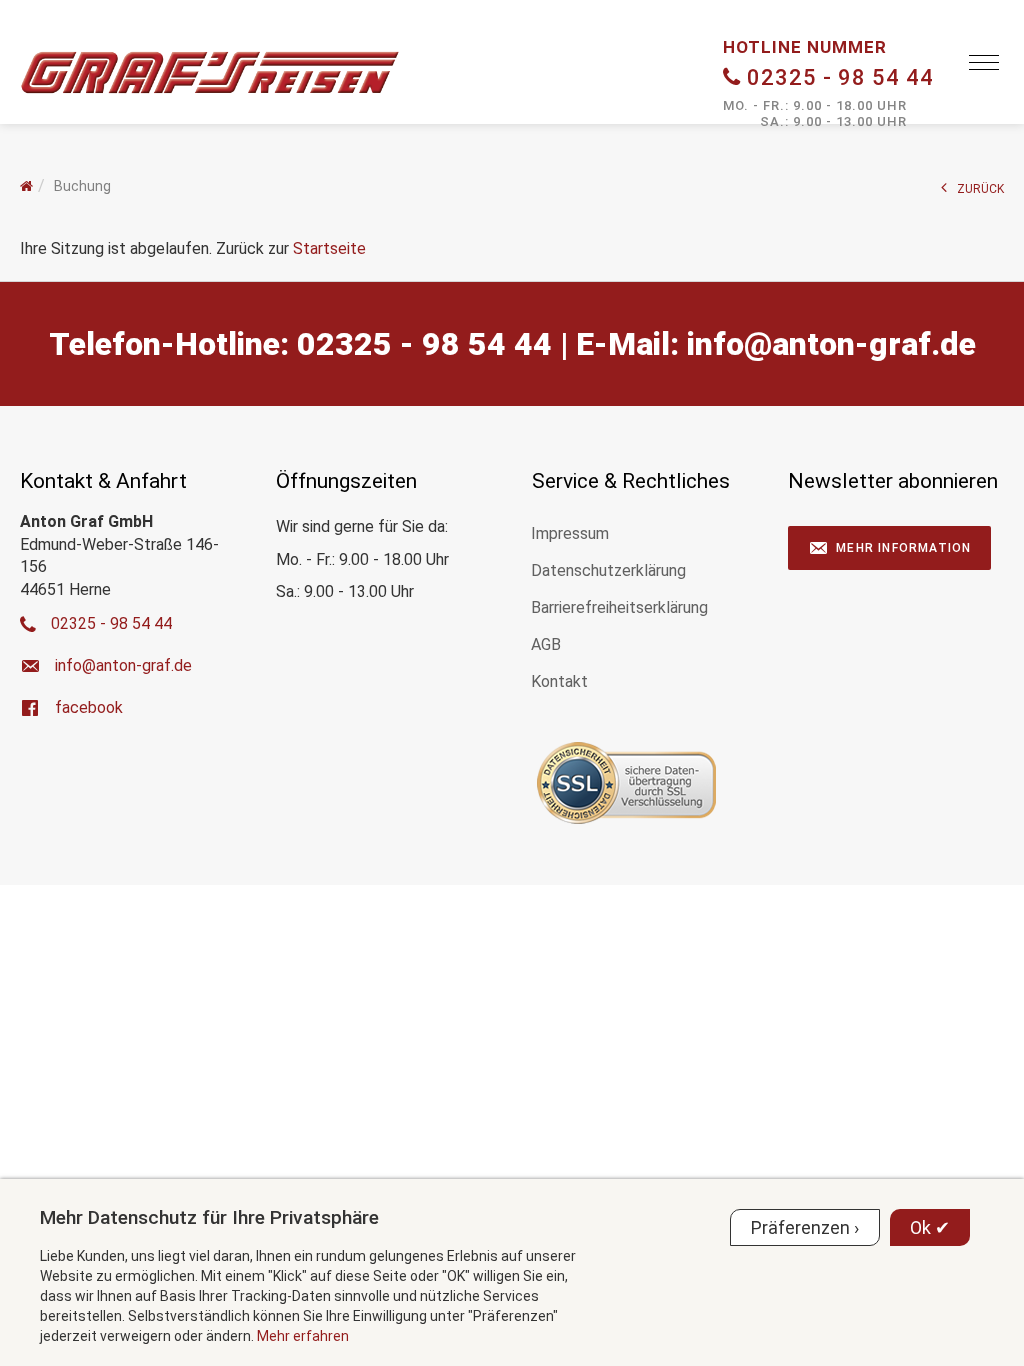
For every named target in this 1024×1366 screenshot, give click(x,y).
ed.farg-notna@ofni (831, 344)
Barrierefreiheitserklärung (619, 607)
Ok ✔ (930, 1227)
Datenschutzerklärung (608, 570)
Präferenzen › (805, 1227)
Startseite (329, 248)
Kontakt (559, 681)
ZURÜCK (980, 189)
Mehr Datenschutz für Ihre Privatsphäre (209, 1217)
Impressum (570, 533)
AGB (546, 644)
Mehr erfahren (303, 1336)
